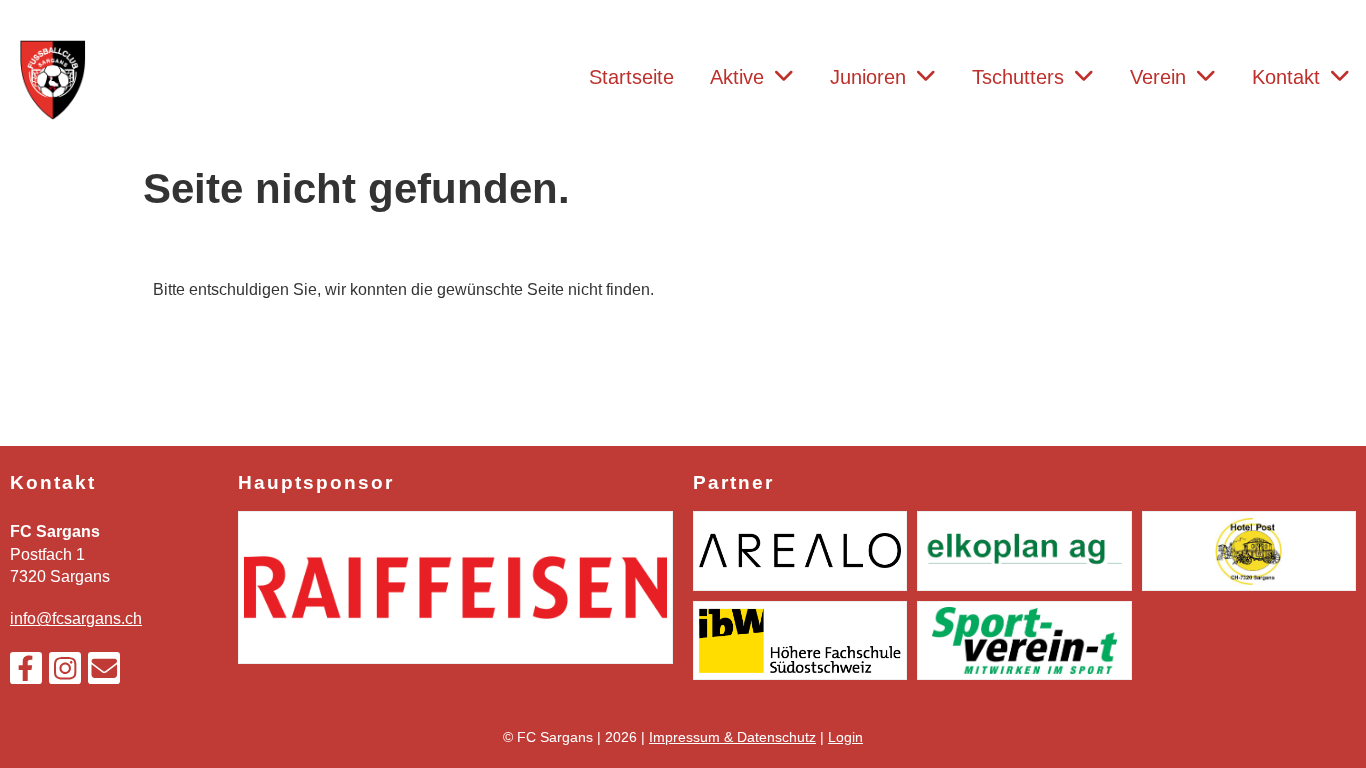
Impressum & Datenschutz (732, 737)
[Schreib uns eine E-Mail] (104, 673)
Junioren (868, 77)
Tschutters (1018, 77)
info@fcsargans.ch (76, 618)
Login (845, 737)
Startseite (631, 77)
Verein (1158, 77)
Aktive (737, 77)
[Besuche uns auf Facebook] (26, 673)
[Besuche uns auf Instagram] (65, 673)
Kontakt (1286, 77)
